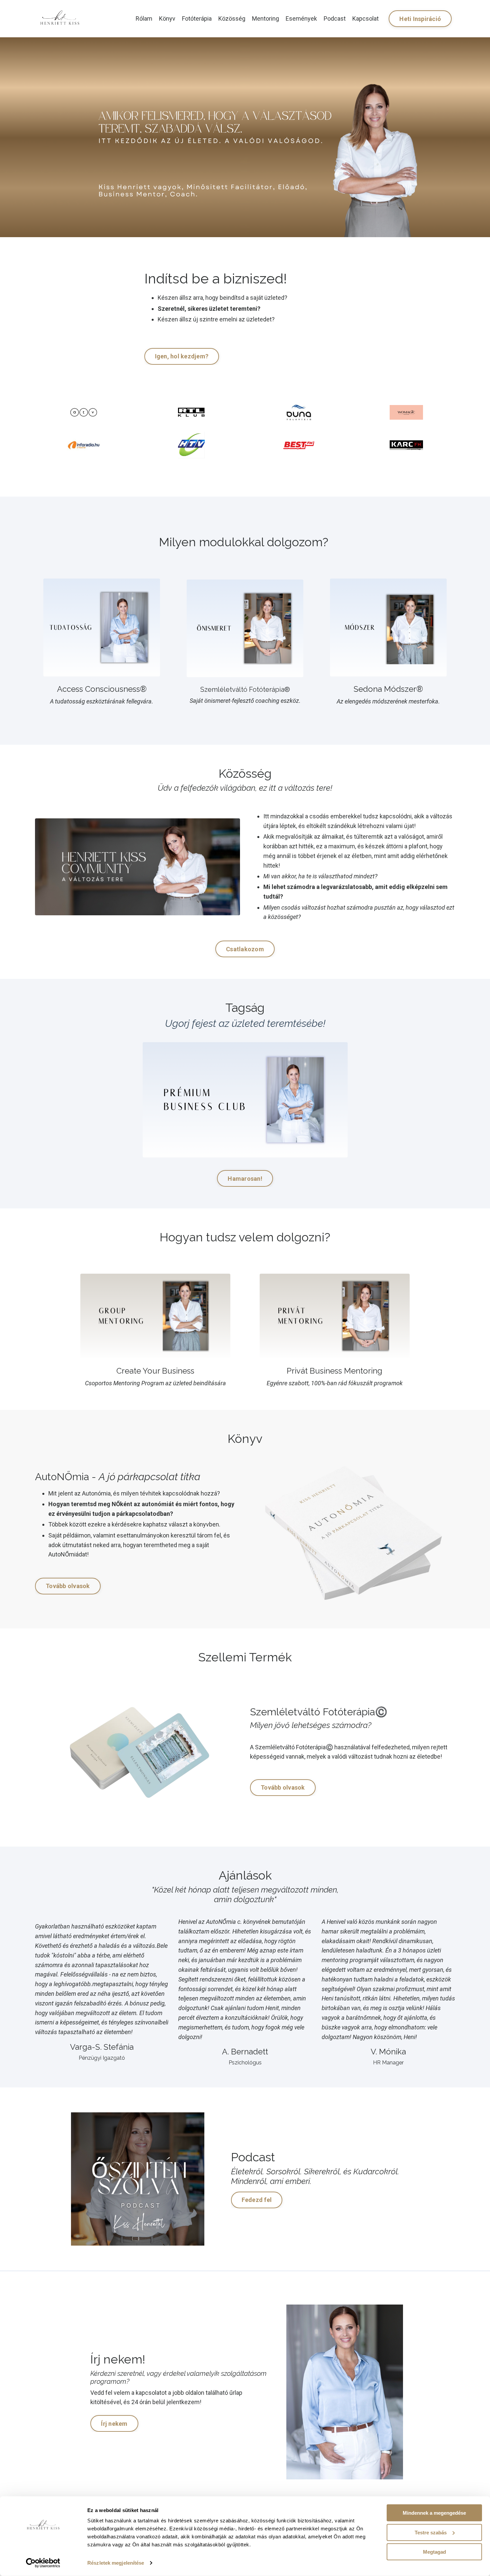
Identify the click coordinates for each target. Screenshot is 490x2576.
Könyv (167, 18)
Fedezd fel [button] (257, 2200)
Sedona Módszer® (388, 689)
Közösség (232, 18)
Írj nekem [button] (114, 2424)
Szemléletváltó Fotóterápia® (245, 689)
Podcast (335, 18)
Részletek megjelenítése (116, 2563)
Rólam (144, 18)
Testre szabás (431, 2532)
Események (301, 18)
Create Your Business (155, 1371)
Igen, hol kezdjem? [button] (182, 356)
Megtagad (434, 2552)
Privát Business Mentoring (334, 1371)
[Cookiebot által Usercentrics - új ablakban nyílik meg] (43, 2563)
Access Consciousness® (102, 689)
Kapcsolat (365, 18)
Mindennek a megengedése (434, 2513)
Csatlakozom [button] (245, 949)
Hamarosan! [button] (245, 1179)
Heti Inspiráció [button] (420, 19)
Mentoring (265, 18)
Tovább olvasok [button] (68, 1586)
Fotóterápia (197, 18)
